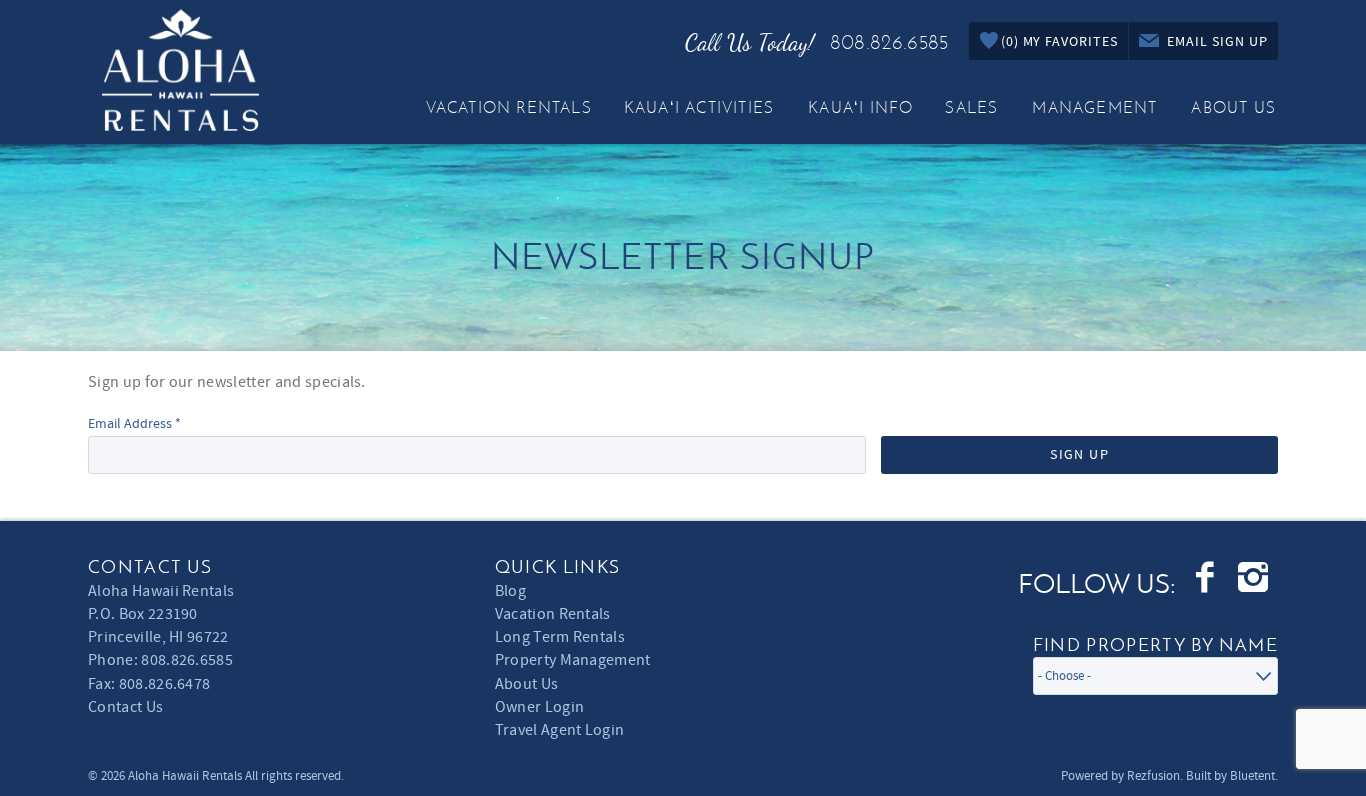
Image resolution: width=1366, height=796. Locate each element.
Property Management (573, 660)
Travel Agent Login (560, 730)
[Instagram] (1255, 577)
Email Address (134, 424)
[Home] (180, 65)
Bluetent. (1254, 776)
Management (1094, 107)
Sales (971, 107)
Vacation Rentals (509, 107)
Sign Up (1079, 455)
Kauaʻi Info (860, 107)
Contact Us (125, 707)
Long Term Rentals (560, 637)
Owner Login (540, 707)
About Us (1233, 107)
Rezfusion (1153, 776)
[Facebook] (1206, 577)
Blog (510, 591)
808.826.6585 (889, 42)
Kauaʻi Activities (699, 107)
